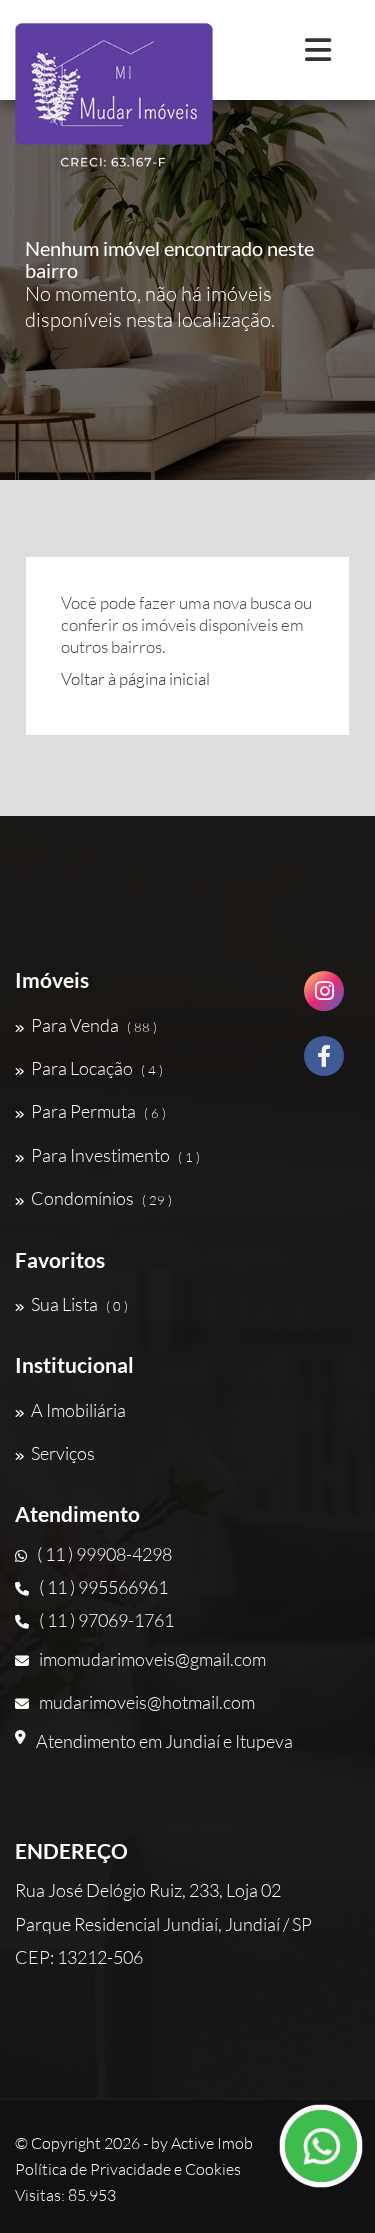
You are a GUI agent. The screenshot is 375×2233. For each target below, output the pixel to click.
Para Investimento (115, 1155)
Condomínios (101, 1198)
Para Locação (97, 1068)
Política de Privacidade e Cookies (128, 2169)
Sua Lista (79, 1304)
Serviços (63, 1453)
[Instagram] (324, 998)
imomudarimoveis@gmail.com (152, 1659)
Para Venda (94, 1025)
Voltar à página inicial (135, 678)
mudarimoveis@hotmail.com (147, 1702)
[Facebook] (324, 1063)
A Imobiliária (78, 1410)
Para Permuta (98, 1111)
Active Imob (212, 2143)
